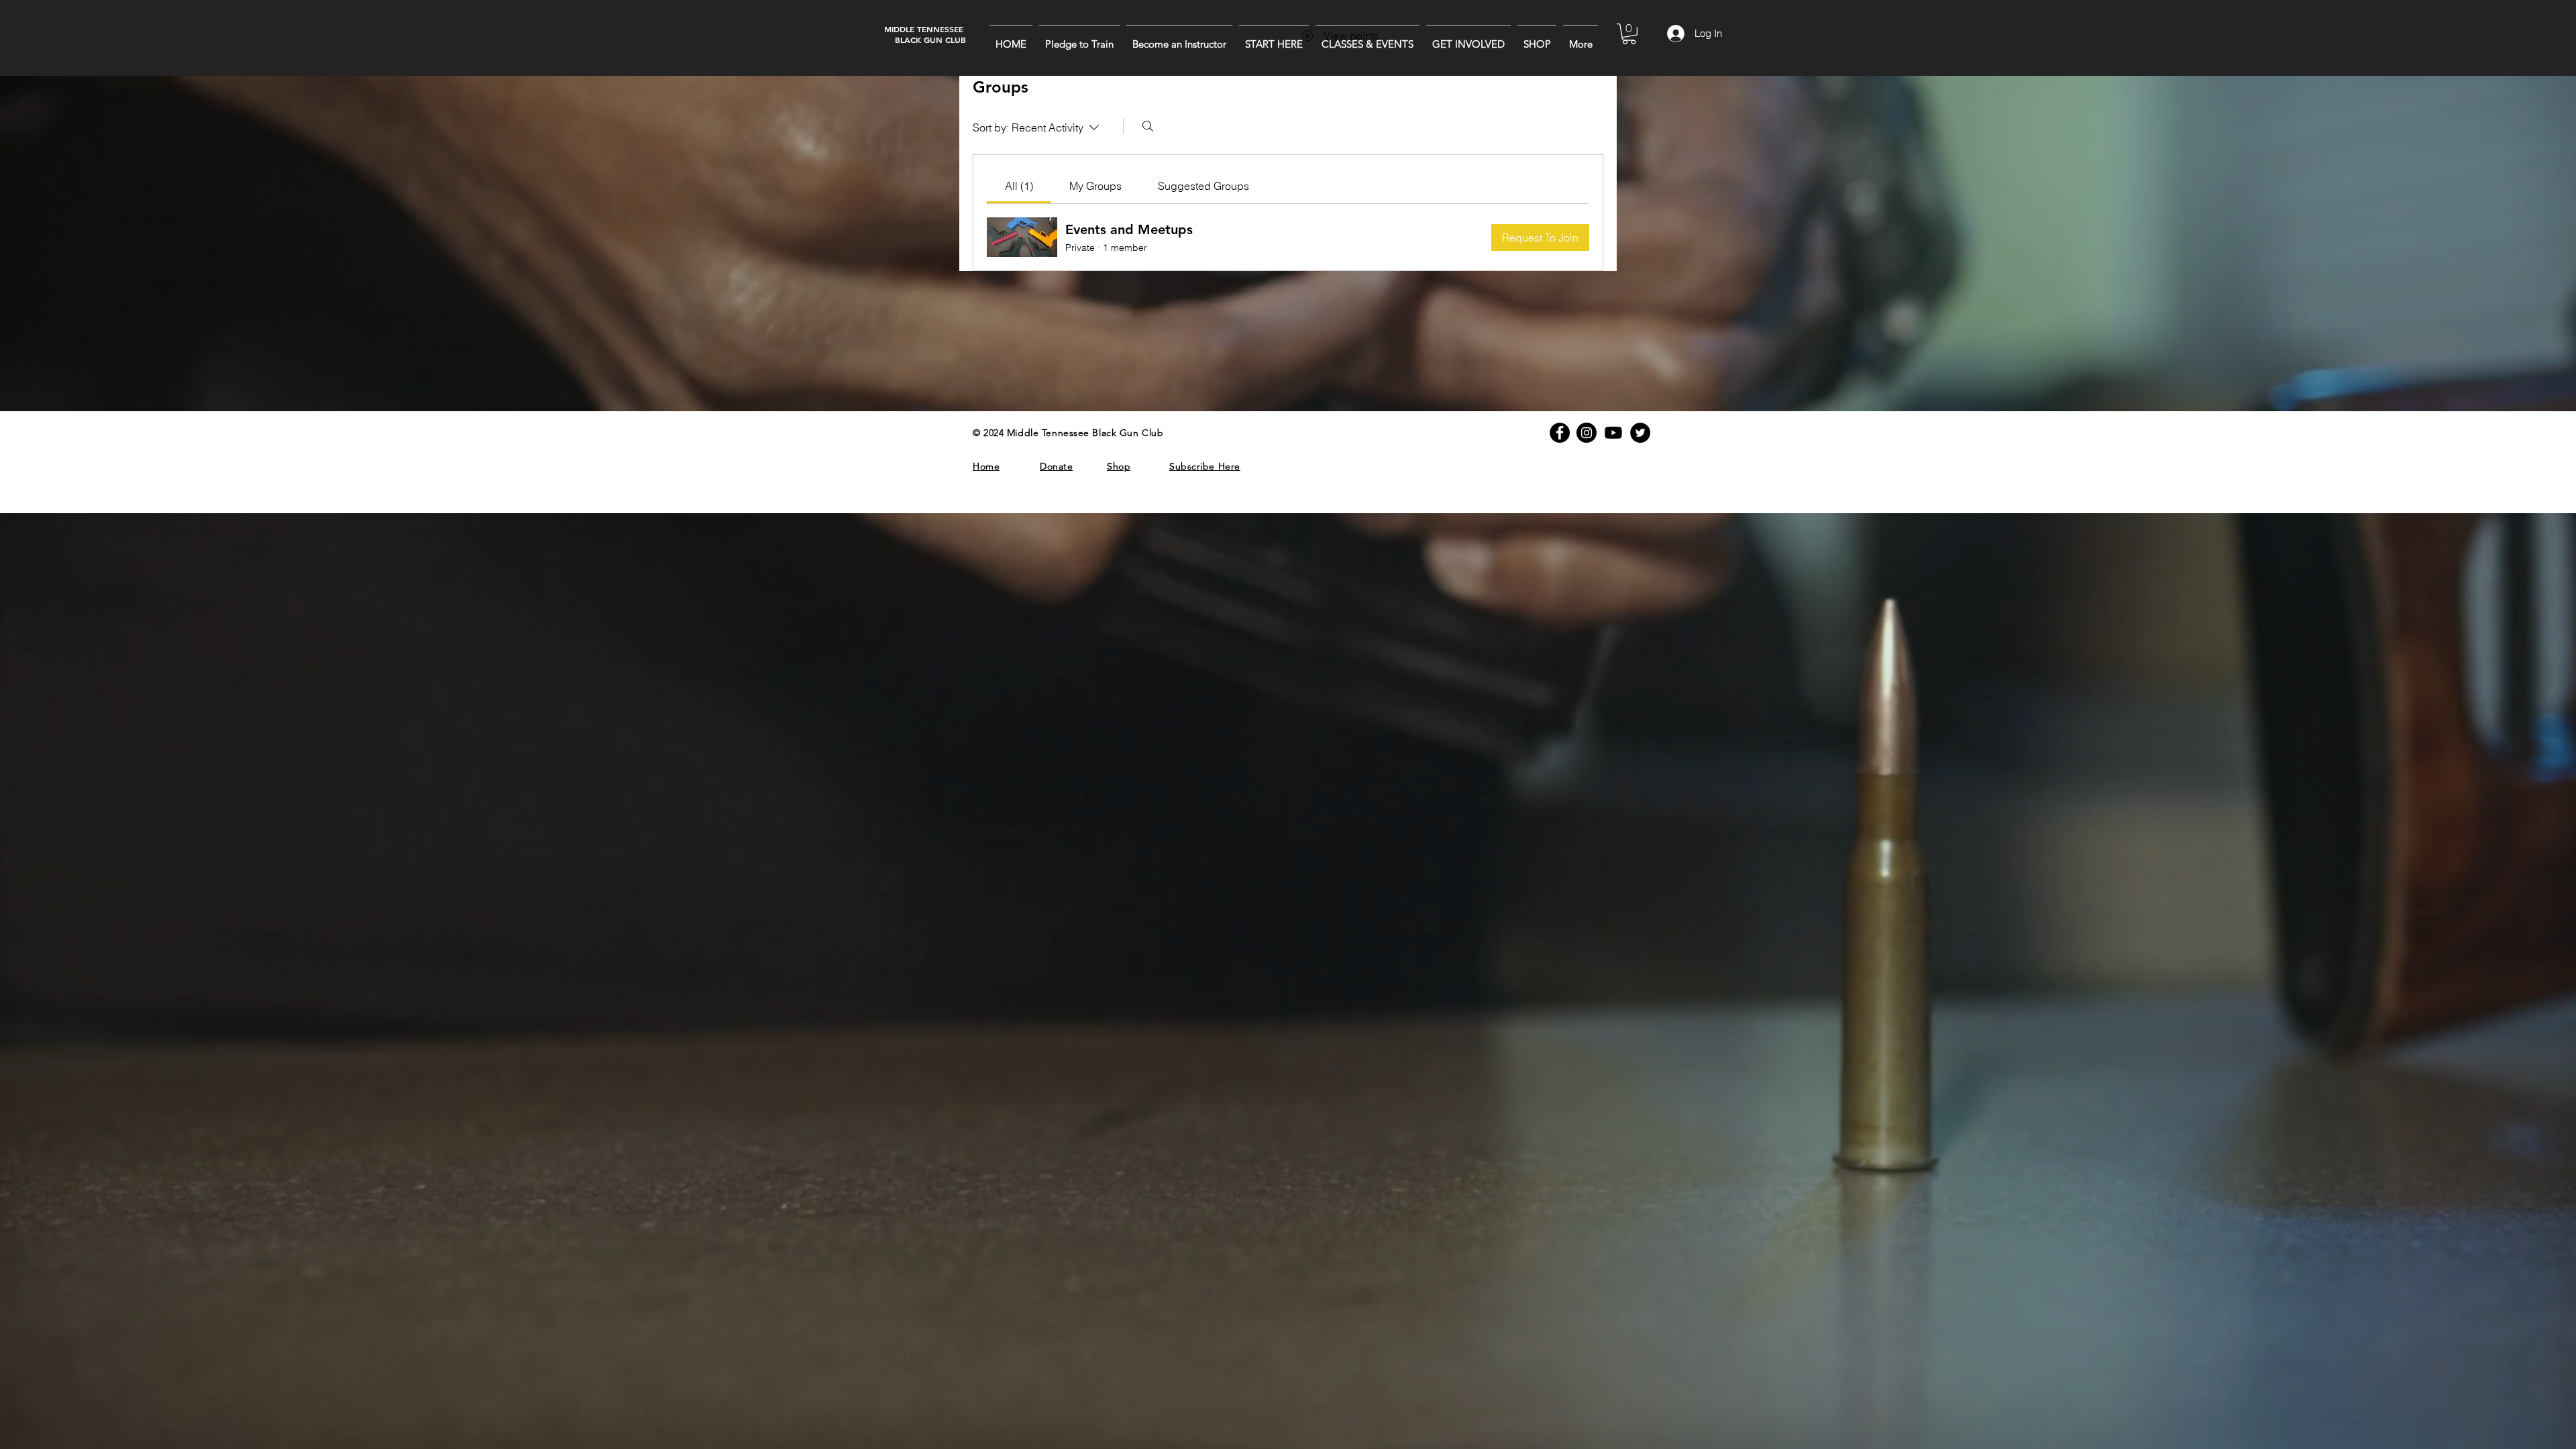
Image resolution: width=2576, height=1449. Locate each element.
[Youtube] (1613, 433)
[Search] (1148, 126)
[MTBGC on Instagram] (1587, 433)
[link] (1019, 186)
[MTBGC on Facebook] (1560, 433)
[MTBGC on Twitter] (1640, 433)
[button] (1274, 38)
